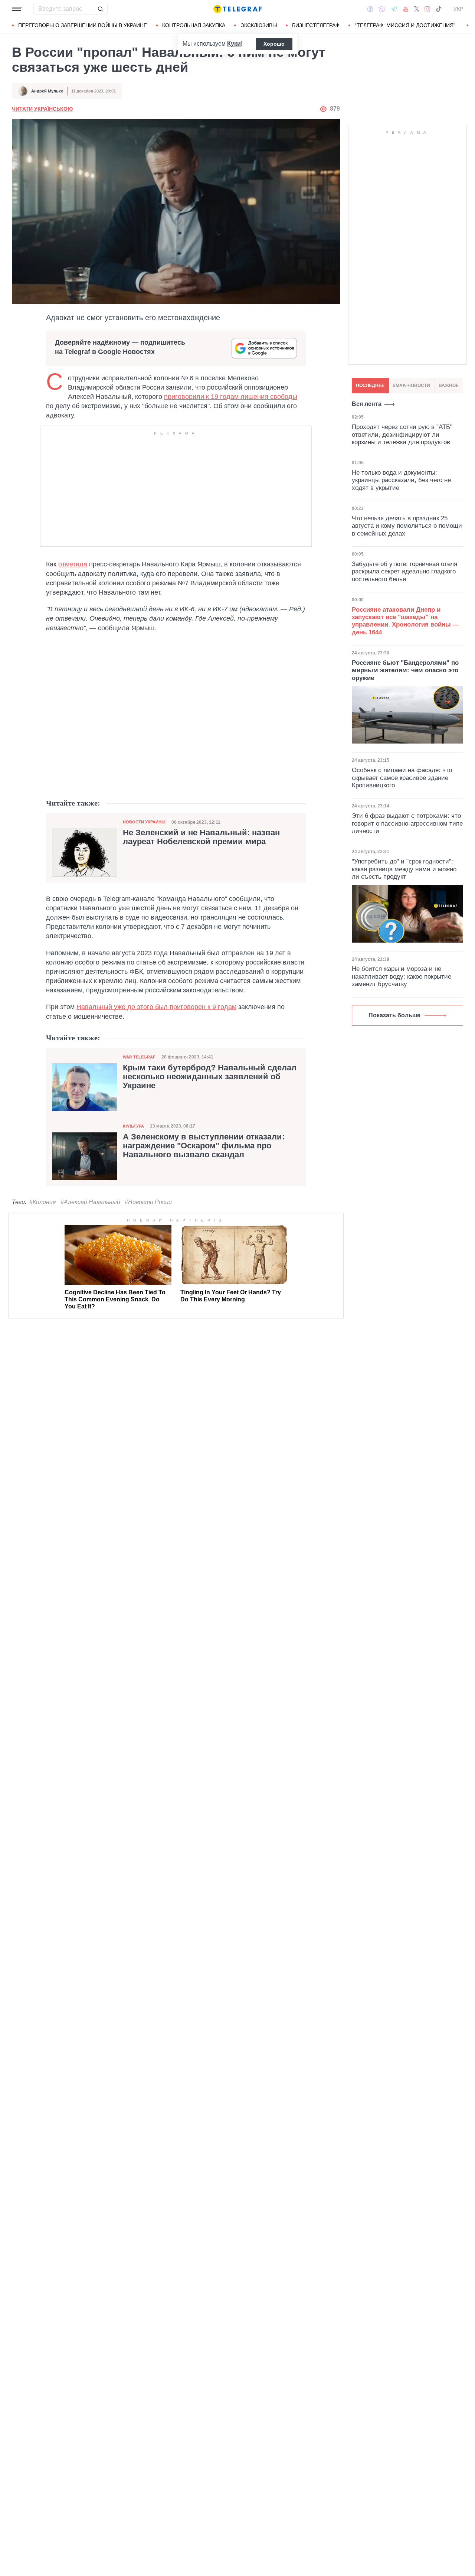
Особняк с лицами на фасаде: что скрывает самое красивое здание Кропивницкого (402, 778)
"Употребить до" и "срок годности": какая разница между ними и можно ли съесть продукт (404, 869)
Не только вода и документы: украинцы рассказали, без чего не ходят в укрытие (401, 480)
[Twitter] (417, 9)
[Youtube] (406, 9)
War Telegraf (139, 1057)
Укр (458, 9)
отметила (73, 564)
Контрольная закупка (194, 25)
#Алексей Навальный (90, 1202)
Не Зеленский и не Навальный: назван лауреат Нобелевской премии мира (201, 837)
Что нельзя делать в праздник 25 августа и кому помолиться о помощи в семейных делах (407, 526)
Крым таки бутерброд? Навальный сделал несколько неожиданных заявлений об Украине (210, 1077)
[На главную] (237, 9)
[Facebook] (370, 9)
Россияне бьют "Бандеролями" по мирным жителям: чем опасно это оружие (405, 670)
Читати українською (42, 109)
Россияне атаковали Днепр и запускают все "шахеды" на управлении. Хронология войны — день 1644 (405, 621)
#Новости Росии (148, 1202)
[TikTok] (439, 9)
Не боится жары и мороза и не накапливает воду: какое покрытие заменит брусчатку (402, 976)
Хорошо (274, 44)
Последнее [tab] (370, 386)
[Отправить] (100, 9)
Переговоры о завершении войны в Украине (83, 25)
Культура (133, 1126)
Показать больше (394, 1015)
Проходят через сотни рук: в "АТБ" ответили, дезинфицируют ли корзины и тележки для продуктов (402, 435)
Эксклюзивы (259, 25)
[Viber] (382, 9)
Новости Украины (144, 822)
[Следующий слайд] (468, 26)
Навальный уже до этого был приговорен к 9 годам (156, 1007)
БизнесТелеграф (316, 25)
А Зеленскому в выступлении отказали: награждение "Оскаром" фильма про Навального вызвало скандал (204, 1146)
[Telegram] (394, 9)
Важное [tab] (449, 386)
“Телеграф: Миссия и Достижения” (405, 25)
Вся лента (367, 404)
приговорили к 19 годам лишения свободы (231, 397)
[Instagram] (427, 9)
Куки (234, 44)
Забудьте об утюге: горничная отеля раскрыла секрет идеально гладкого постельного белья (404, 572)
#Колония (43, 1202)
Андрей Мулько (47, 91)
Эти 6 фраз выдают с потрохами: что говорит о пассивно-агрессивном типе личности (407, 823)
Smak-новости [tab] (411, 386)
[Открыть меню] (17, 9)
